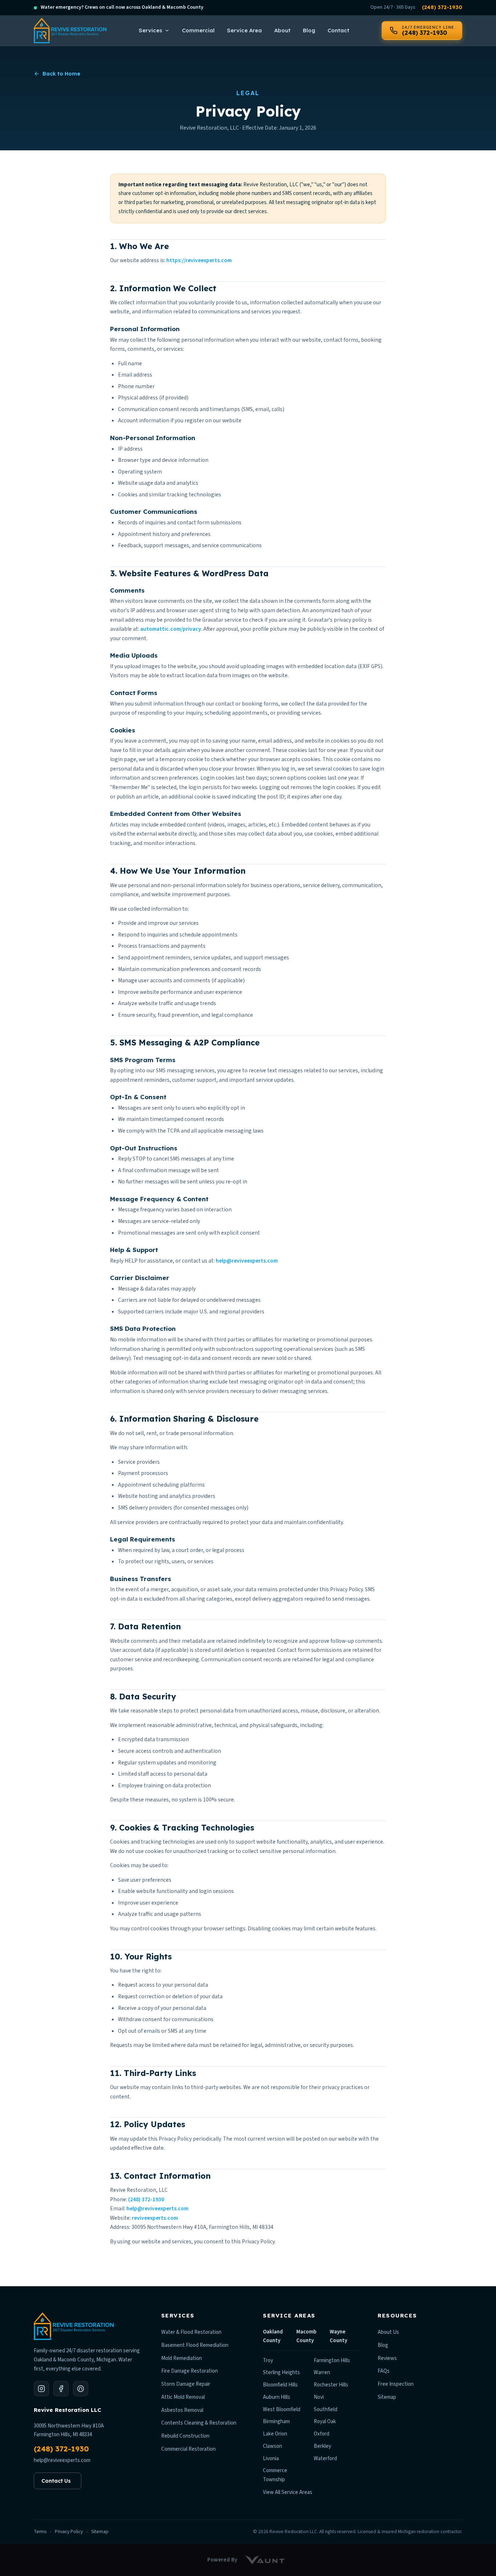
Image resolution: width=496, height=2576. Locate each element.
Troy (268, 2360)
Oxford (322, 2434)
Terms (40, 2532)
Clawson (273, 2446)
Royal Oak (325, 2421)
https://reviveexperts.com (199, 260)
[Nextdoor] (81, 2389)
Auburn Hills (277, 2397)
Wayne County (338, 2336)
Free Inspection (396, 2384)
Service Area (244, 30)
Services (151, 30)
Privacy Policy (69, 2532)
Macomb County (306, 2336)
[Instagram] (41, 2389)
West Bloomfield (282, 2410)
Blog (309, 30)
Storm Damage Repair (186, 2384)
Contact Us (56, 2481)
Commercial (198, 30)
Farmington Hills (332, 2360)
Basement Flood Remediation (195, 2345)
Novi (319, 2397)
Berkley (322, 2446)
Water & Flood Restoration (191, 2332)
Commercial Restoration (188, 2449)
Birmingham (276, 2421)
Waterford (325, 2459)
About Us (388, 2332)
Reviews (387, 2358)
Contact (338, 30)
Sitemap (387, 2397)
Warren (322, 2372)
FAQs (384, 2371)
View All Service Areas (288, 2492)
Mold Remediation (182, 2358)
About (282, 30)
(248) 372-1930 (442, 7)
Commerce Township (275, 2475)
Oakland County (273, 2336)
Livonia (271, 2459)
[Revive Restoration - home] (70, 30)
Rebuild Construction (185, 2436)
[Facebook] (61, 2389)
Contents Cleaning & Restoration (199, 2423)
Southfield (326, 2410)
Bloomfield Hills (280, 2385)
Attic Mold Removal (183, 2397)
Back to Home (61, 74)
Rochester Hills (331, 2385)
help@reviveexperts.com (247, 1261)
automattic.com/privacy (171, 629)
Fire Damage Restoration (190, 2371)
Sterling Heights (281, 2372)
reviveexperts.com (155, 2218)
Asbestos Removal (182, 2410)
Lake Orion (275, 2434)
